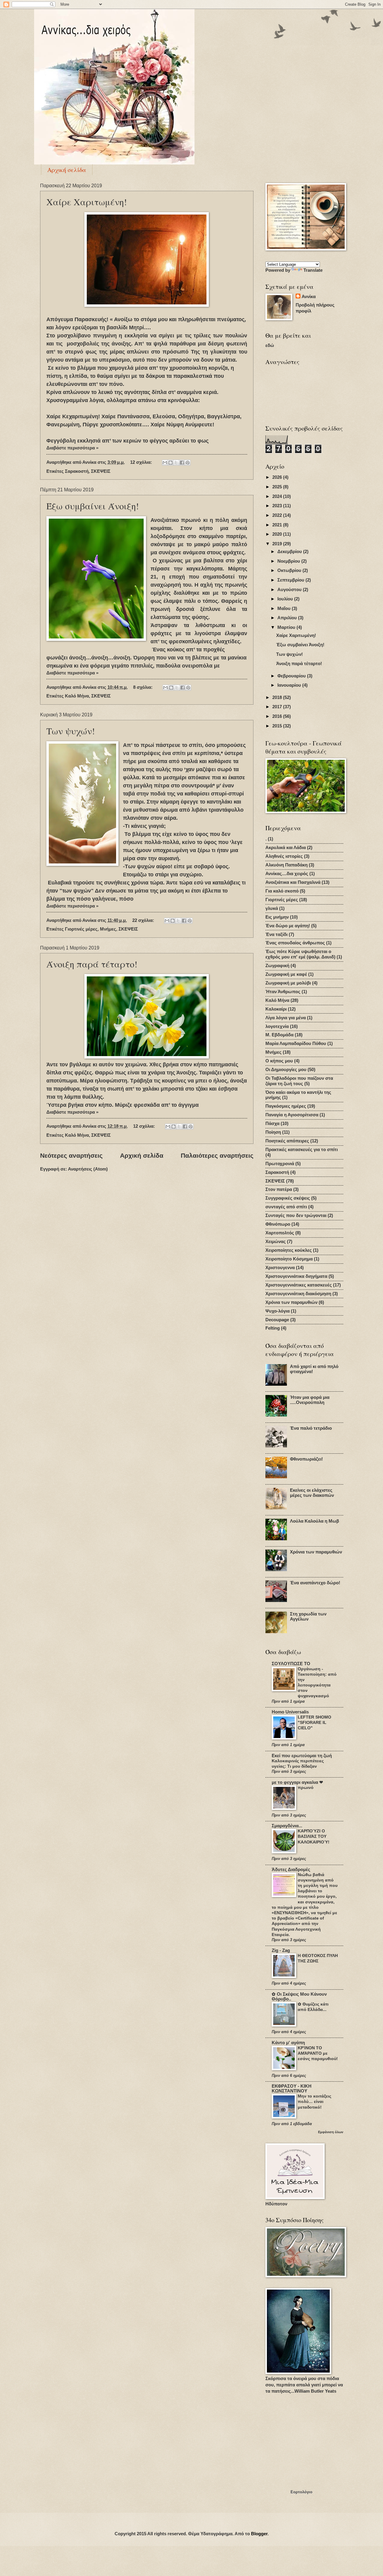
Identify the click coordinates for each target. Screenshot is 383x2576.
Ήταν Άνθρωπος (283, 992)
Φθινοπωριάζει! (306, 1459)
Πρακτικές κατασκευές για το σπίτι (302, 1150)
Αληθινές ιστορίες (284, 856)
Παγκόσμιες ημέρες (286, 1106)
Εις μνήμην (277, 917)
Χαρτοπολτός (280, 1233)
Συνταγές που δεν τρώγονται (296, 1215)
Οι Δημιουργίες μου (286, 1070)
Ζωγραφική (277, 966)
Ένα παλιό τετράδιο (311, 1428)
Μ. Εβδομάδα (279, 1035)
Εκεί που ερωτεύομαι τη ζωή (302, 1756)
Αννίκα (309, 297)
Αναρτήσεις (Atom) (88, 1169)
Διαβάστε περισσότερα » (72, 448)
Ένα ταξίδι (276, 934)
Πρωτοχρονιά (280, 1164)
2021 (278, 525)
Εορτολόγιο (301, 2492)
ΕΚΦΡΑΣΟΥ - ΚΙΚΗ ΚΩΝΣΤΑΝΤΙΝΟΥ (292, 2089)
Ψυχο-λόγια (278, 1311)
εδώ (270, 345)
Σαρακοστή (77, 471)
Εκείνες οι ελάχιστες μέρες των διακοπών (312, 1493)
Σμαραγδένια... (287, 1826)
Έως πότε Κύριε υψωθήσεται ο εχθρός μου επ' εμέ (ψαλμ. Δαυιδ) (300, 954)
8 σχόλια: (143, 687)
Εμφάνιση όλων (331, 2132)
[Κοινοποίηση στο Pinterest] (188, 463)
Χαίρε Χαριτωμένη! (87, 202)
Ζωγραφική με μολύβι (288, 983)
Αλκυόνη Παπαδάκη (287, 865)
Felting (273, 1328)
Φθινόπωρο (278, 1224)
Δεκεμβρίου (290, 552)
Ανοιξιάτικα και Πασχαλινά (293, 882)
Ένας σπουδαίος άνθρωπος (295, 943)
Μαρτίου (287, 627)
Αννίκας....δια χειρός (287, 874)
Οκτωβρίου (290, 570)
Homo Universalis (290, 1712)
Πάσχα (272, 1124)
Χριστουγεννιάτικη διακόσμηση (298, 1294)
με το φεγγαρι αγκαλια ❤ (297, 1782)
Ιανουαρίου (290, 685)
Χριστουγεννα (280, 1268)
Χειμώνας (276, 1242)
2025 (278, 487)
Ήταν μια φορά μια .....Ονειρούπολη (310, 1400)
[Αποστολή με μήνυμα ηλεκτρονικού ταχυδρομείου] (165, 463)
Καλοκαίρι (276, 1009)
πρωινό (306, 1787)
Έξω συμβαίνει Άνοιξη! (93, 506)
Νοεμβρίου (289, 561)
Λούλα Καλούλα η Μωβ (314, 1521)
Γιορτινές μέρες (81, 929)
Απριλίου (288, 618)
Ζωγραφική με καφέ (286, 974)
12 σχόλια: (142, 462)
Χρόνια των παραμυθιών (291, 1302)
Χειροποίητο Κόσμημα (289, 1259)
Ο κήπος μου (279, 1061)
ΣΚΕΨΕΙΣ (101, 471)
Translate (313, 270)
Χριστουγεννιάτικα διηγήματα (296, 1276)
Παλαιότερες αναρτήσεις (217, 1155)
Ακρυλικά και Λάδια (286, 848)
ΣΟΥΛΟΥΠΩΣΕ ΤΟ (291, 1664)
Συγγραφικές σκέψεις (288, 1198)
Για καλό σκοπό (282, 891)
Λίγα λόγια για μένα (286, 1018)
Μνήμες (108, 929)
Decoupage (277, 1320)
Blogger (259, 2534)
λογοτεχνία (277, 1026)
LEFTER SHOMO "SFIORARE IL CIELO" (314, 1722)
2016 (278, 716)
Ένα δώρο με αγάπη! (288, 926)
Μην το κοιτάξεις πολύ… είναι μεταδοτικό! (314, 2101)
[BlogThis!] (171, 463)
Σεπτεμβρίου (291, 580)
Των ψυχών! (71, 731)
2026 (278, 477)
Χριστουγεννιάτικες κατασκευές (299, 1285)
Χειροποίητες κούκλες (289, 1250)
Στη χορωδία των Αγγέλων (308, 1617)
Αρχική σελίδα (67, 170)
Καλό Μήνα (77, 696)
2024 (278, 496)
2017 (278, 707)
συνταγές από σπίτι (286, 1207)
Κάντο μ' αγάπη (288, 2043)
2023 (278, 506)
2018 (278, 697)
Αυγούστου (290, 590)
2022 (278, 515)
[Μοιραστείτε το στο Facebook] (182, 463)
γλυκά (272, 908)
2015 (278, 726)
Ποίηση (273, 1132)
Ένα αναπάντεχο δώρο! (315, 1583)
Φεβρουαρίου (292, 676)
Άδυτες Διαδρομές (291, 1870)
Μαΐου (285, 608)
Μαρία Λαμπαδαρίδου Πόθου (296, 1044)
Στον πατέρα (279, 1189)
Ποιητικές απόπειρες (287, 1141)
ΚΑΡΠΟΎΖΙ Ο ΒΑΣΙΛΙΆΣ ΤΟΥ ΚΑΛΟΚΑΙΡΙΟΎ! (314, 1836)
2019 (278, 544)
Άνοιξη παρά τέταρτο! (92, 964)
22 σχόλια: (144, 920)
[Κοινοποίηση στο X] (176, 463)
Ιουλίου (286, 599)
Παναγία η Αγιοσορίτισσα (292, 1115)
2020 (278, 534)
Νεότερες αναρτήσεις (71, 1155)
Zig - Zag (281, 1950)
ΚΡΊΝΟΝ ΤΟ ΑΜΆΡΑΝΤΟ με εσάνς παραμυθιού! (318, 2053)
